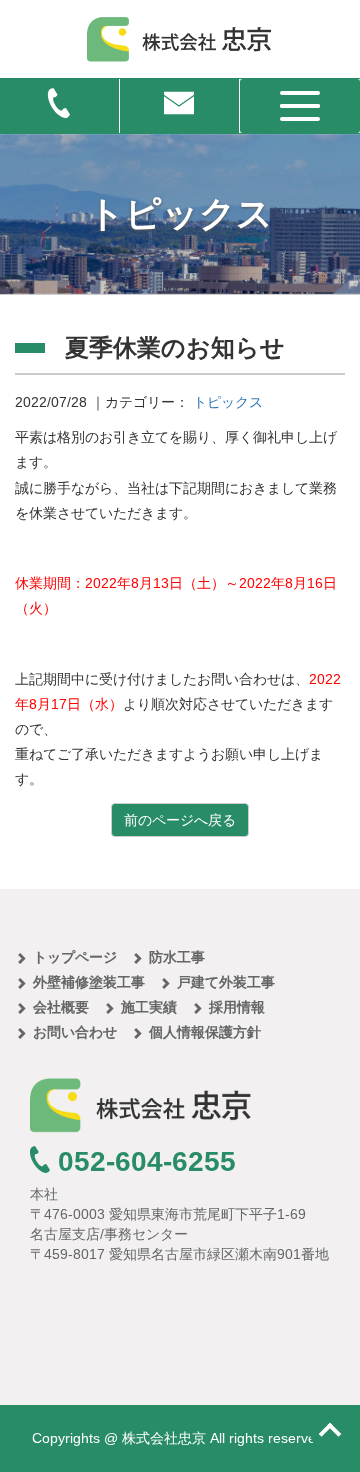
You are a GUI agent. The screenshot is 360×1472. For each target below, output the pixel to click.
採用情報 (237, 1007)
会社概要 (61, 1007)
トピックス (228, 402)
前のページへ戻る (180, 820)
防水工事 (177, 957)
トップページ (75, 957)
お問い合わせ (75, 1032)
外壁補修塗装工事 (89, 982)
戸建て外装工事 (226, 982)
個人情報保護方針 (205, 1032)
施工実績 (149, 1007)
